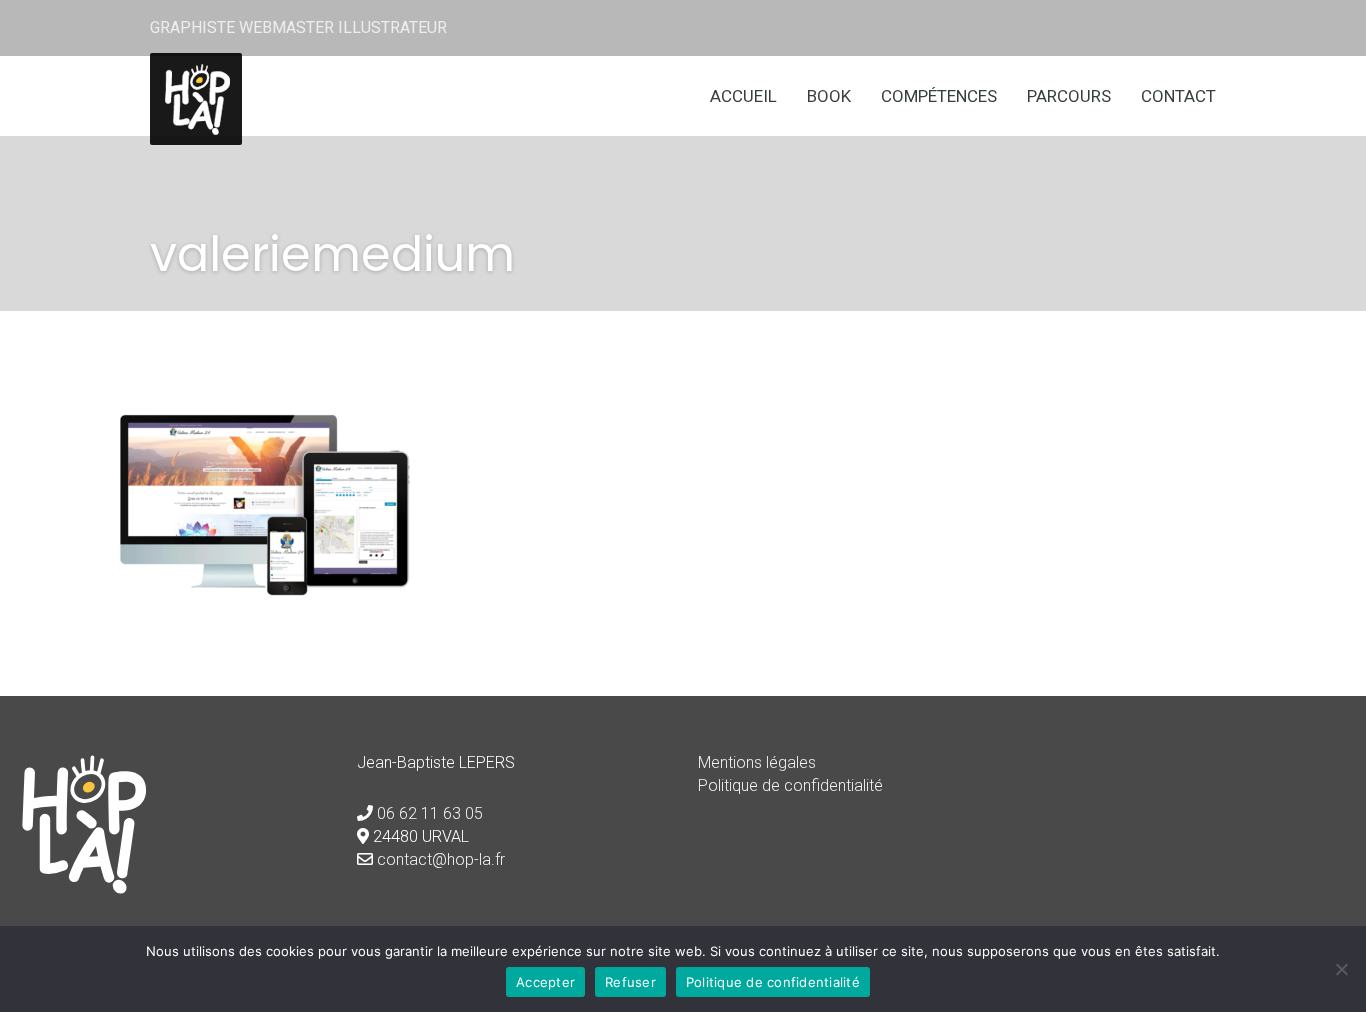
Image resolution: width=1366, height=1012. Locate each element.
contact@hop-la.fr (441, 859)
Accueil (743, 96)
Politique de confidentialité (790, 785)
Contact (1178, 96)
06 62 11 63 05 (430, 813)
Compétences (939, 96)
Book (829, 96)
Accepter (545, 982)
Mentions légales (757, 762)
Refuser (630, 982)
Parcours (1069, 96)
